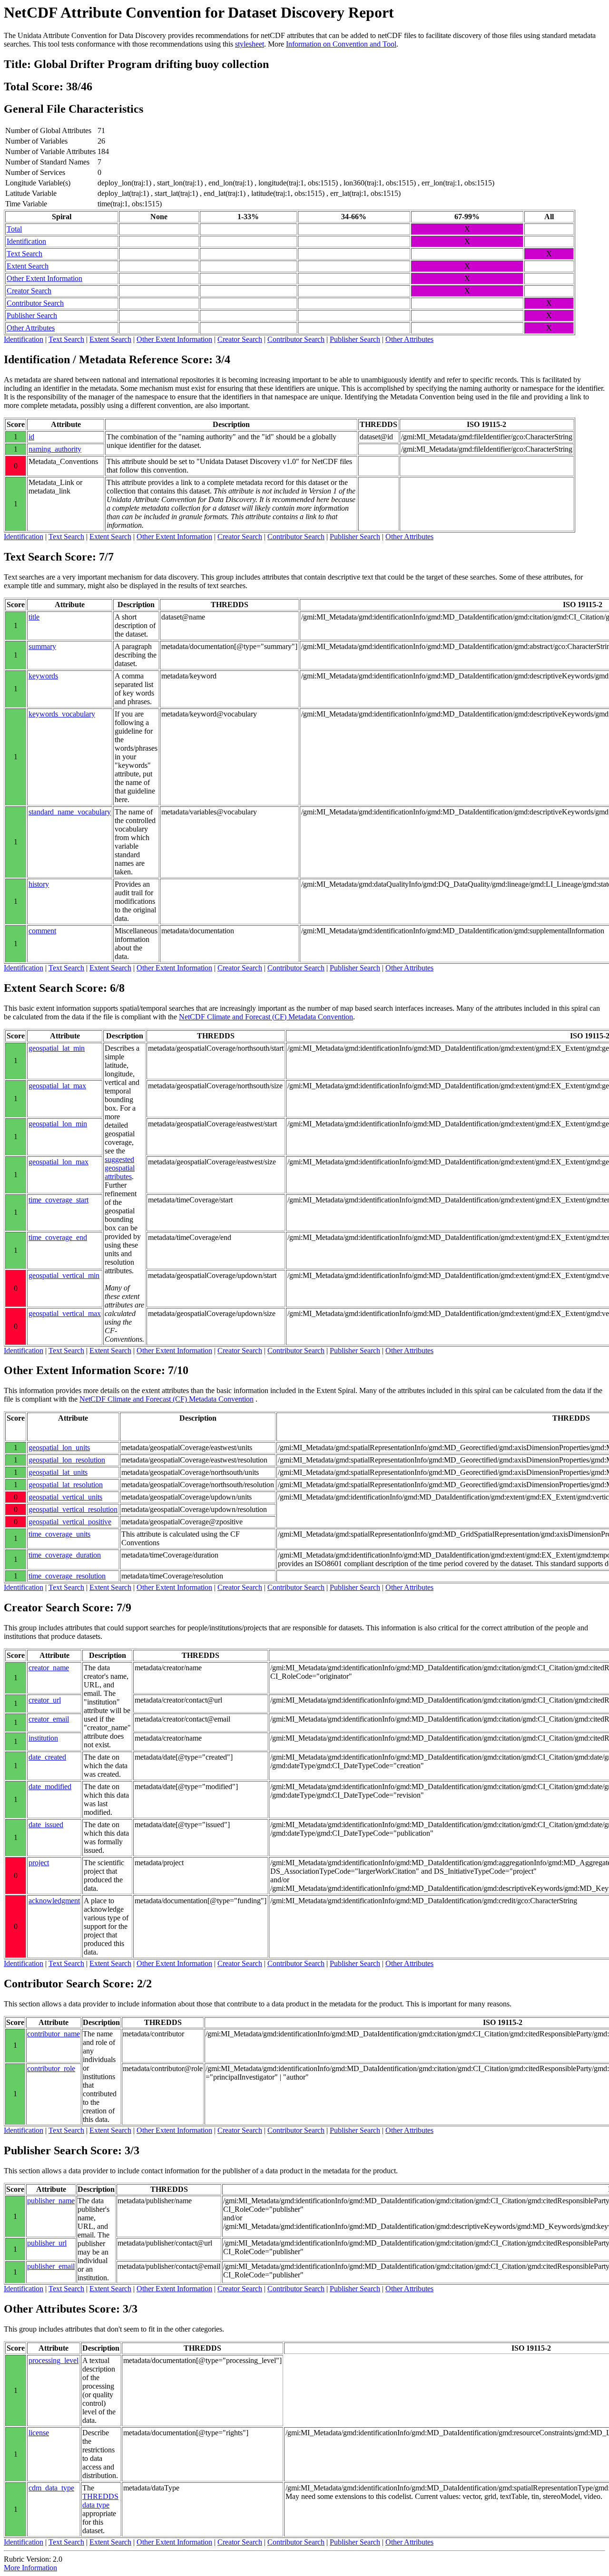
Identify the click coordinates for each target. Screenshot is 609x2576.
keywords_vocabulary (62, 714)
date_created (47, 1757)
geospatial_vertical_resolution (73, 1509)
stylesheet (250, 44)
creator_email (49, 1719)
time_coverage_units (59, 1534)
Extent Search (28, 266)
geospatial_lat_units (58, 1472)
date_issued (46, 1825)
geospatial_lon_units (59, 1448)
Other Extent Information (44, 278)
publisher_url (47, 2243)
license (39, 2433)
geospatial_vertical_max (65, 1313)
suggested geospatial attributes (120, 1168)
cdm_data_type (51, 2488)
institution (43, 1738)
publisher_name (51, 2201)
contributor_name (54, 2034)
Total (14, 229)
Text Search (25, 254)
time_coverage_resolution (67, 1576)
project (39, 1863)
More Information (30, 2568)
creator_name (49, 1668)
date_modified (50, 1787)
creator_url (45, 1700)
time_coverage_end (58, 1237)
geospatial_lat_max (57, 1086)
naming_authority (55, 449)
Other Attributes (31, 328)
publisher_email (51, 2266)
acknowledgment (54, 1901)
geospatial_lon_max (59, 1162)
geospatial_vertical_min (64, 1275)
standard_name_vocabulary (70, 812)
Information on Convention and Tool (341, 44)
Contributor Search (35, 303)
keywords (43, 676)
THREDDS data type (100, 2501)
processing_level (54, 2360)
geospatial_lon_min (58, 1124)
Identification (26, 241)
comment (42, 931)
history (39, 884)
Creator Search (29, 291)
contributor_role (51, 2068)
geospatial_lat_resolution (66, 1485)
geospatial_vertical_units (65, 1497)
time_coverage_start (59, 1200)
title (34, 617)
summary (42, 646)
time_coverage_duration (65, 1555)
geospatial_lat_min (57, 1048)
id (31, 437)
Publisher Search (32, 315)
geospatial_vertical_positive (70, 1522)
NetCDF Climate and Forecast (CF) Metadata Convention (266, 1017)
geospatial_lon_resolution (67, 1460)
